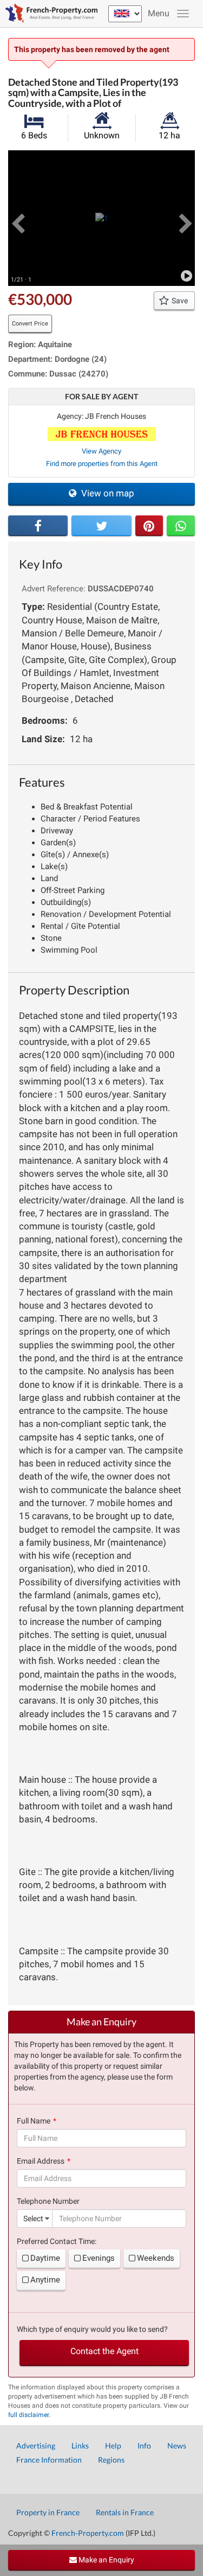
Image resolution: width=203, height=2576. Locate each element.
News (177, 2446)
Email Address (41, 2161)
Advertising (36, 2446)
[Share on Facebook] (38, 526)
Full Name (34, 2121)
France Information (49, 2460)
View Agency (101, 451)
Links (80, 2446)
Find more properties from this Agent (102, 464)
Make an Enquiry (106, 2560)
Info (144, 2446)
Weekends (156, 2258)
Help (113, 2446)
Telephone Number (48, 2201)
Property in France (48, 2512)
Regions (111, 2460)
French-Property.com (88, 2533)
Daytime (45, 2258)
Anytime (45, 2280)
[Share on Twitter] (101, 526)
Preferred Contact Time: (57, 2241)
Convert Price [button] (30, 324)
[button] (18, 218)
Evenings (99, 2258)
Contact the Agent (104, 2351)
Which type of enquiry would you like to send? (92, 2329)
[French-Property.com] (49, 14)
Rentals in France (125, 2512)
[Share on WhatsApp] (181, 526)
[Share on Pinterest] (149, 526)
